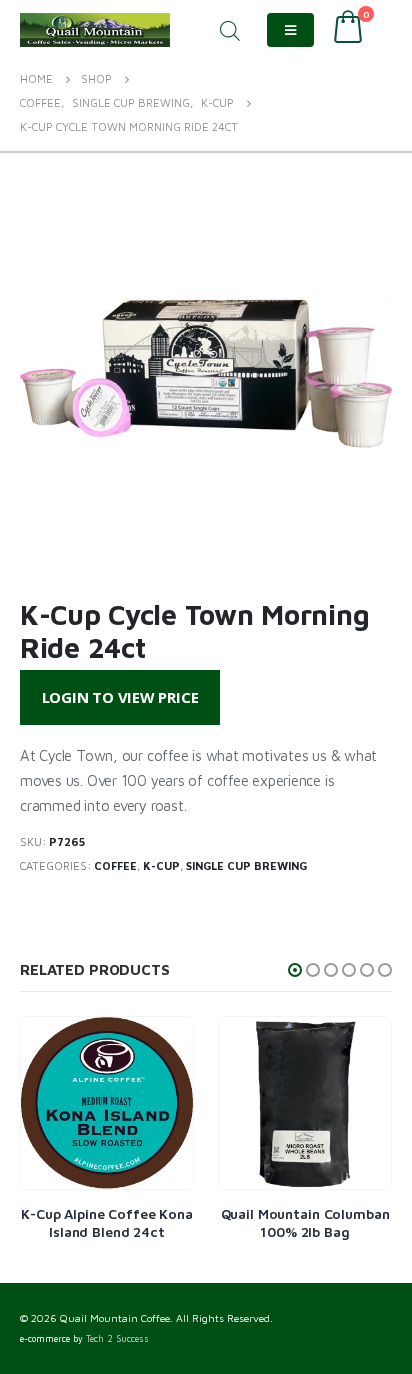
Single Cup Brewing (246, 865)
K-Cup (161, 865)
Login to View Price (120, 697)
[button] (295, 970)
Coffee (115, 865)
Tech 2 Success (117, 1339)
